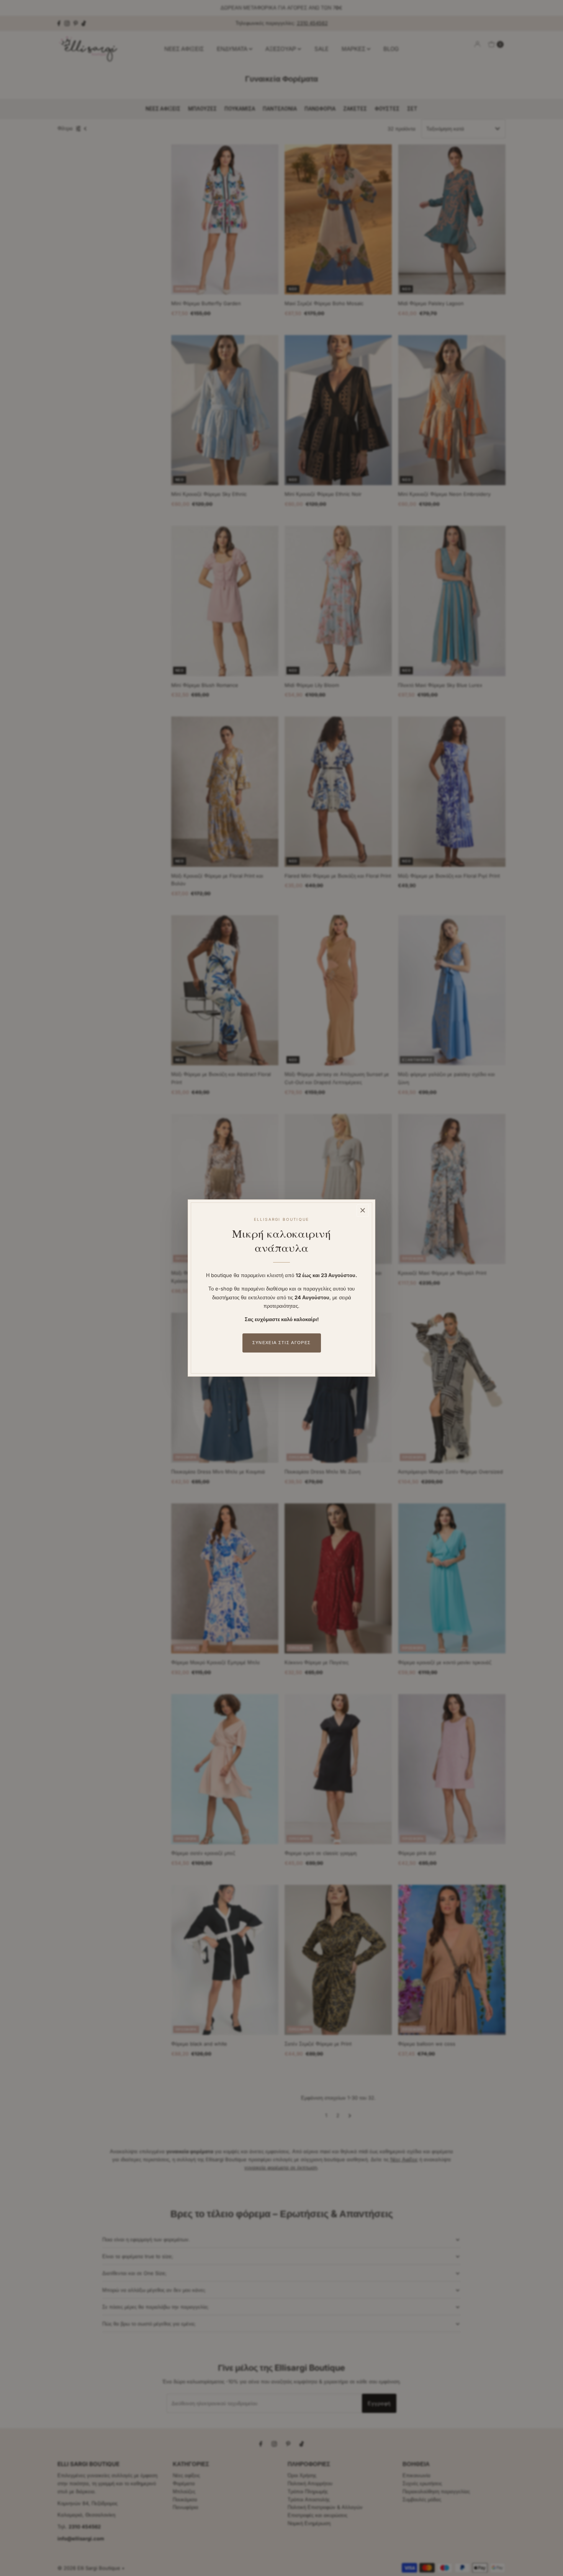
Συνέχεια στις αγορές (281, 1343)
